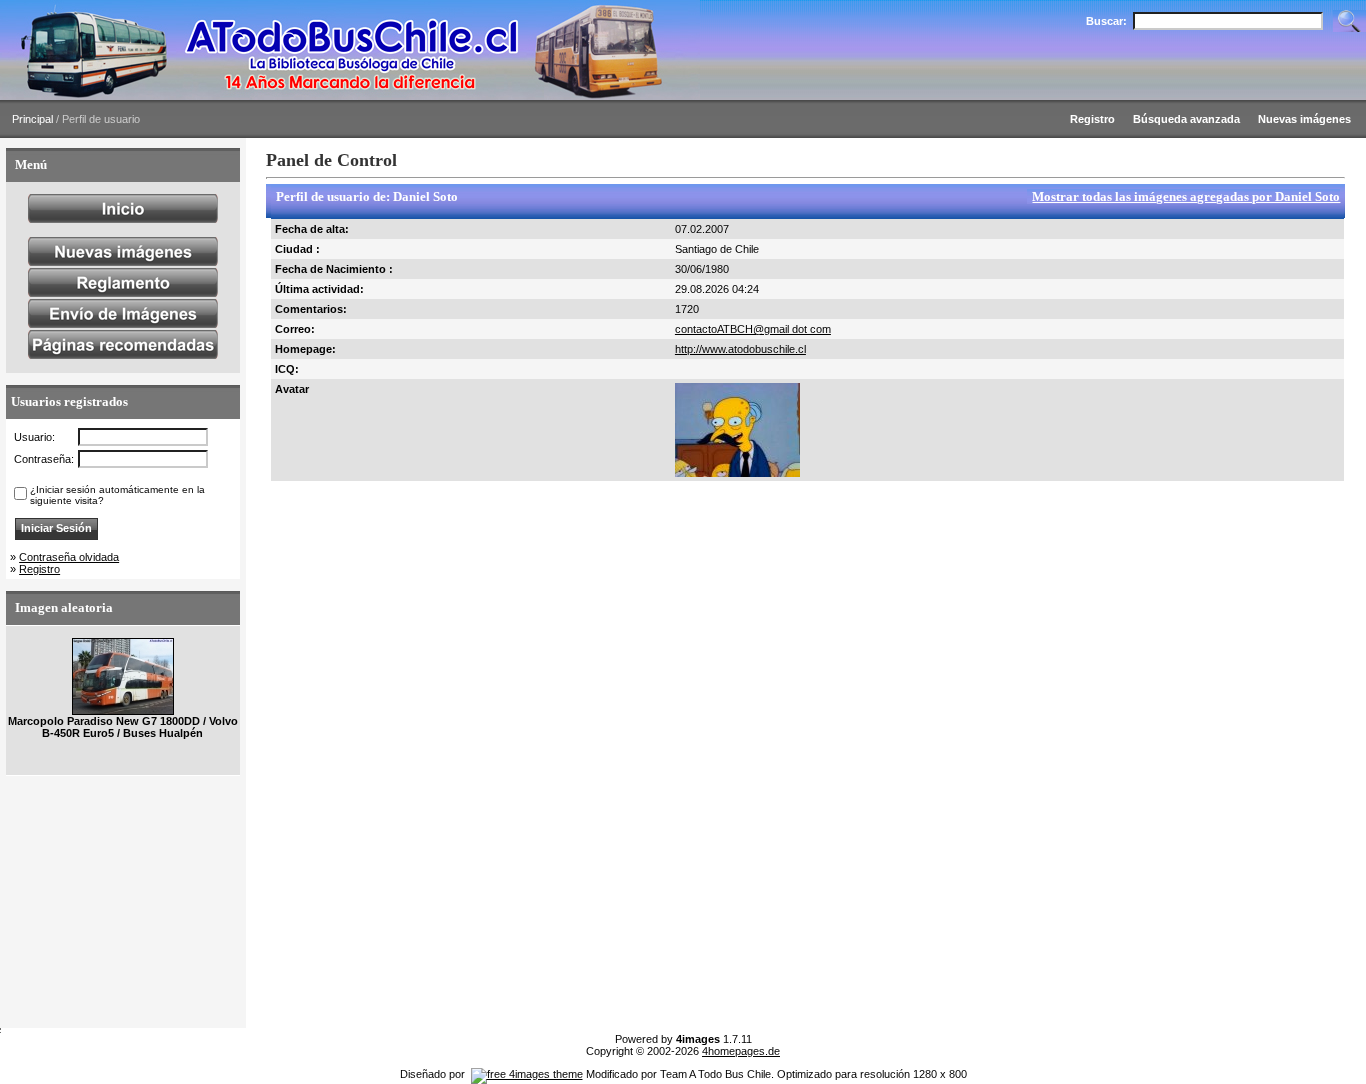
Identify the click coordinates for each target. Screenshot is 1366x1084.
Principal (32, 119)
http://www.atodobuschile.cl (740, 349)
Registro (39, 569)
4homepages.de (741, 1051)
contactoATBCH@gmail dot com (753, 329)
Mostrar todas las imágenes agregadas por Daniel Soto (1186, 196)
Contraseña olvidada (69, 557)
